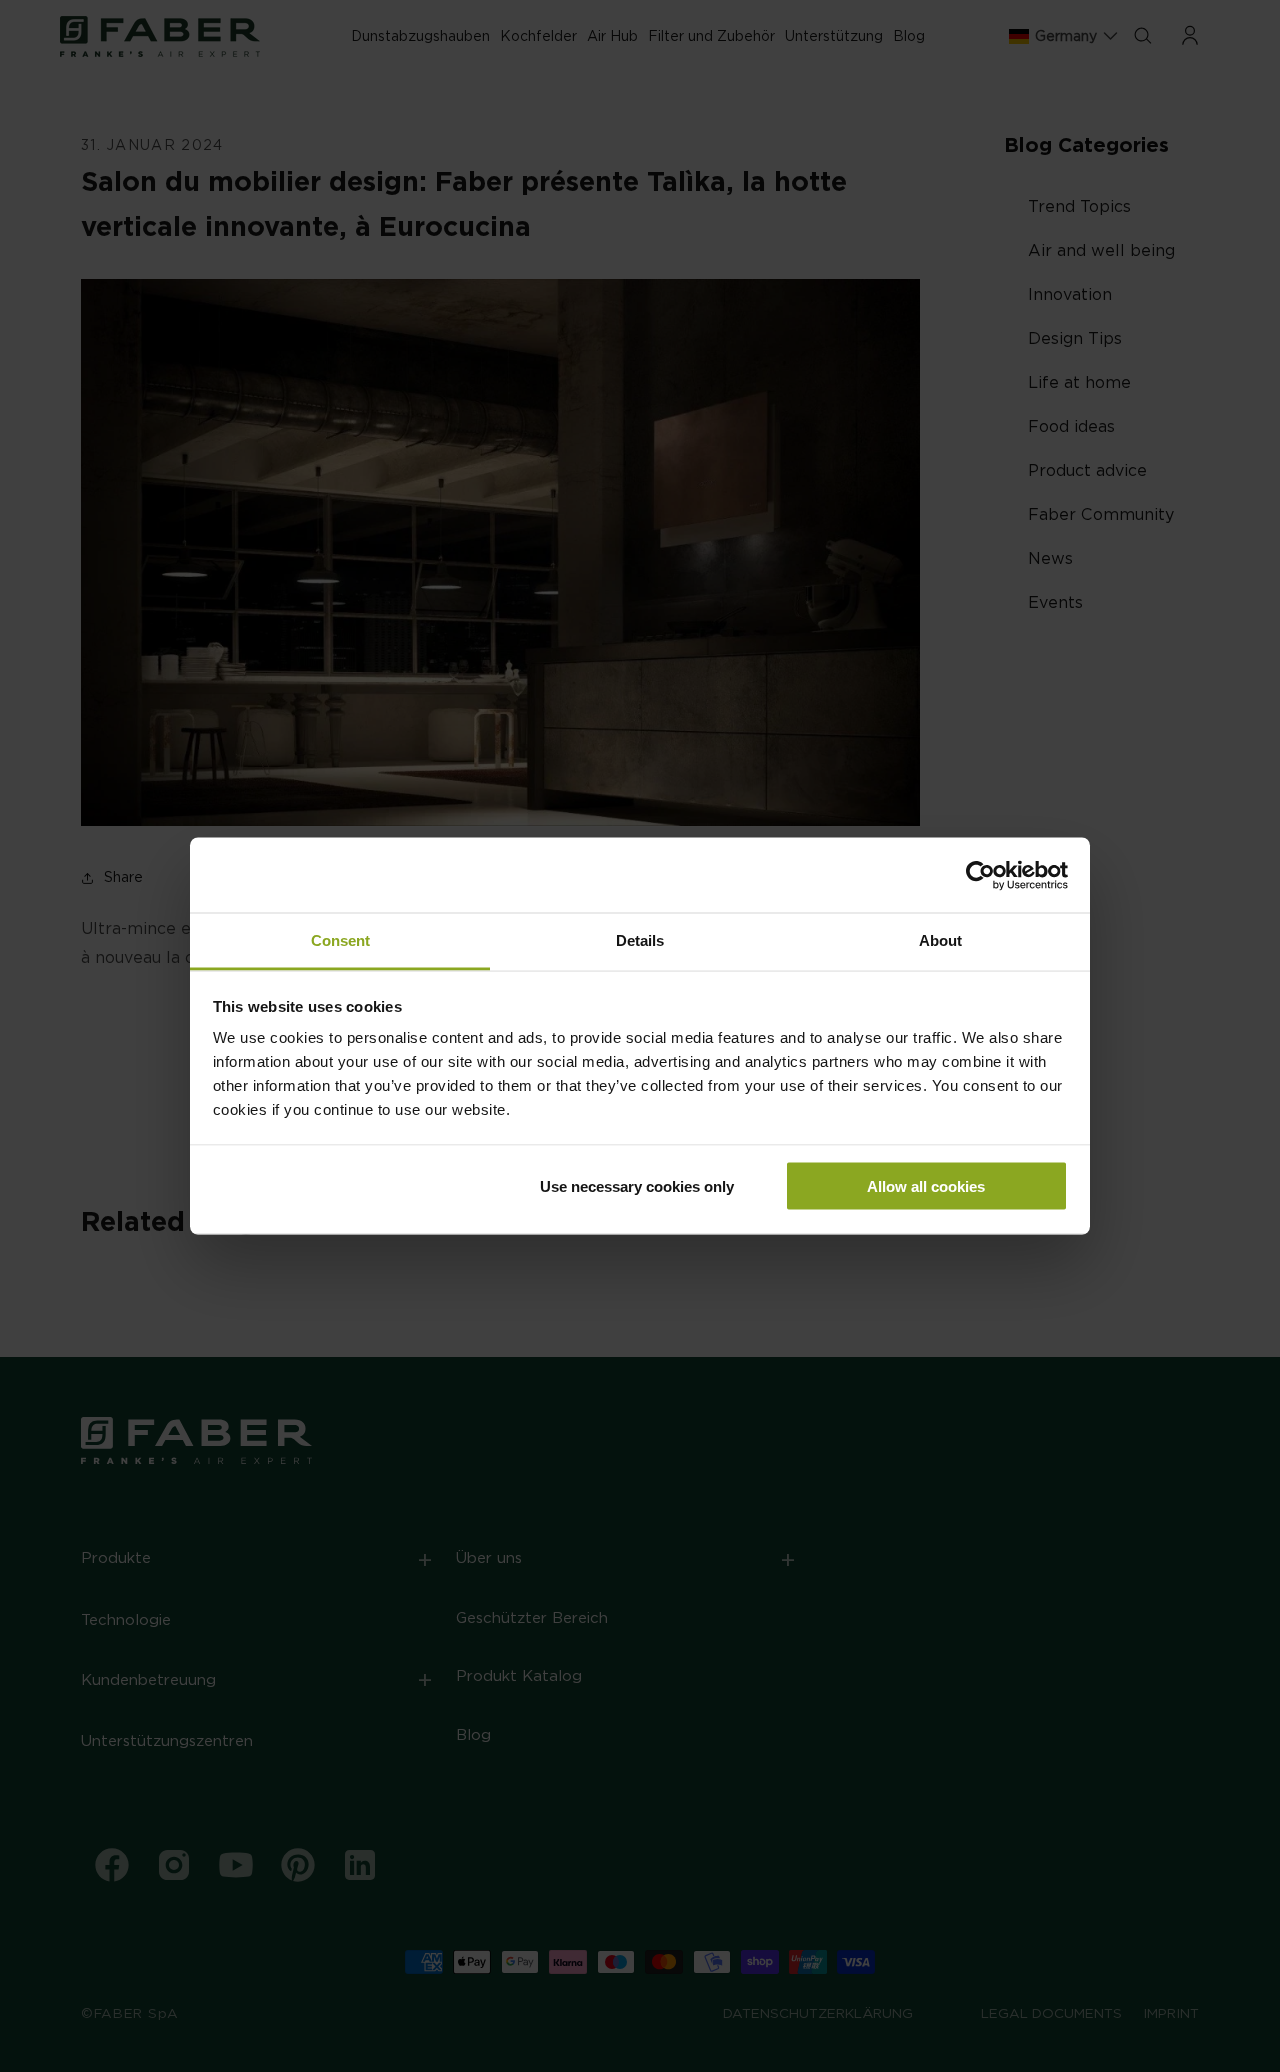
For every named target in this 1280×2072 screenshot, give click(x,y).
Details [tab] (640, 940)
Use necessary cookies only (637, 1185)
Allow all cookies (926, 1185)
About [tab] (940, 940)
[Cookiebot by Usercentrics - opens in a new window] (980, 875)
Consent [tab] (340, 940)
